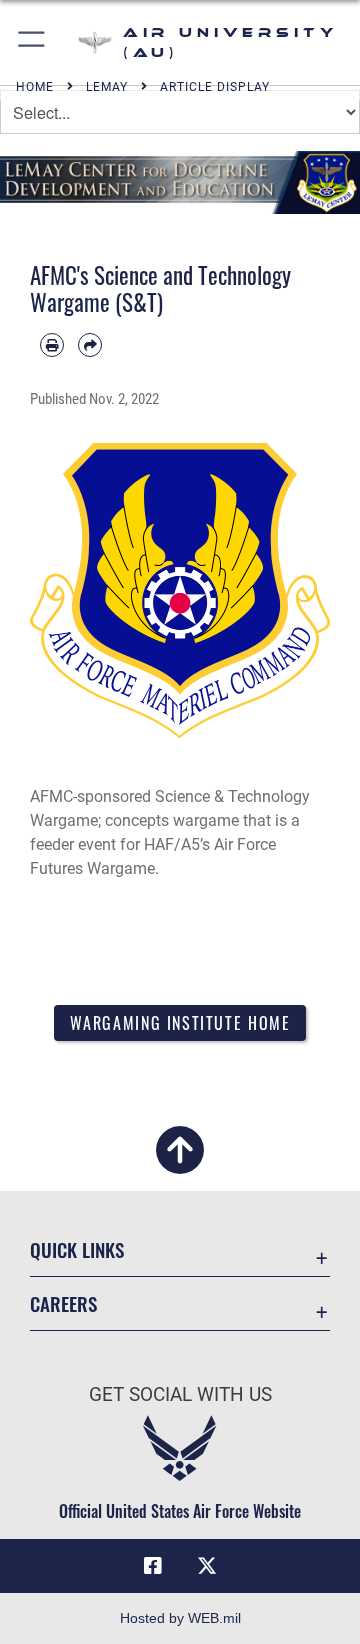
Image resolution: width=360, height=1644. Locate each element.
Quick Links (77, 1249)
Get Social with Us (180, 1394)
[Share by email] (90, 345)
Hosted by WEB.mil (180, 1618)
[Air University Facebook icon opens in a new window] (153, 1566)
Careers (63, 1303)
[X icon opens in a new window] (207, 1566)
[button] (32, 42)
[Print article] (52, 345)
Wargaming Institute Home (180, 1023)
